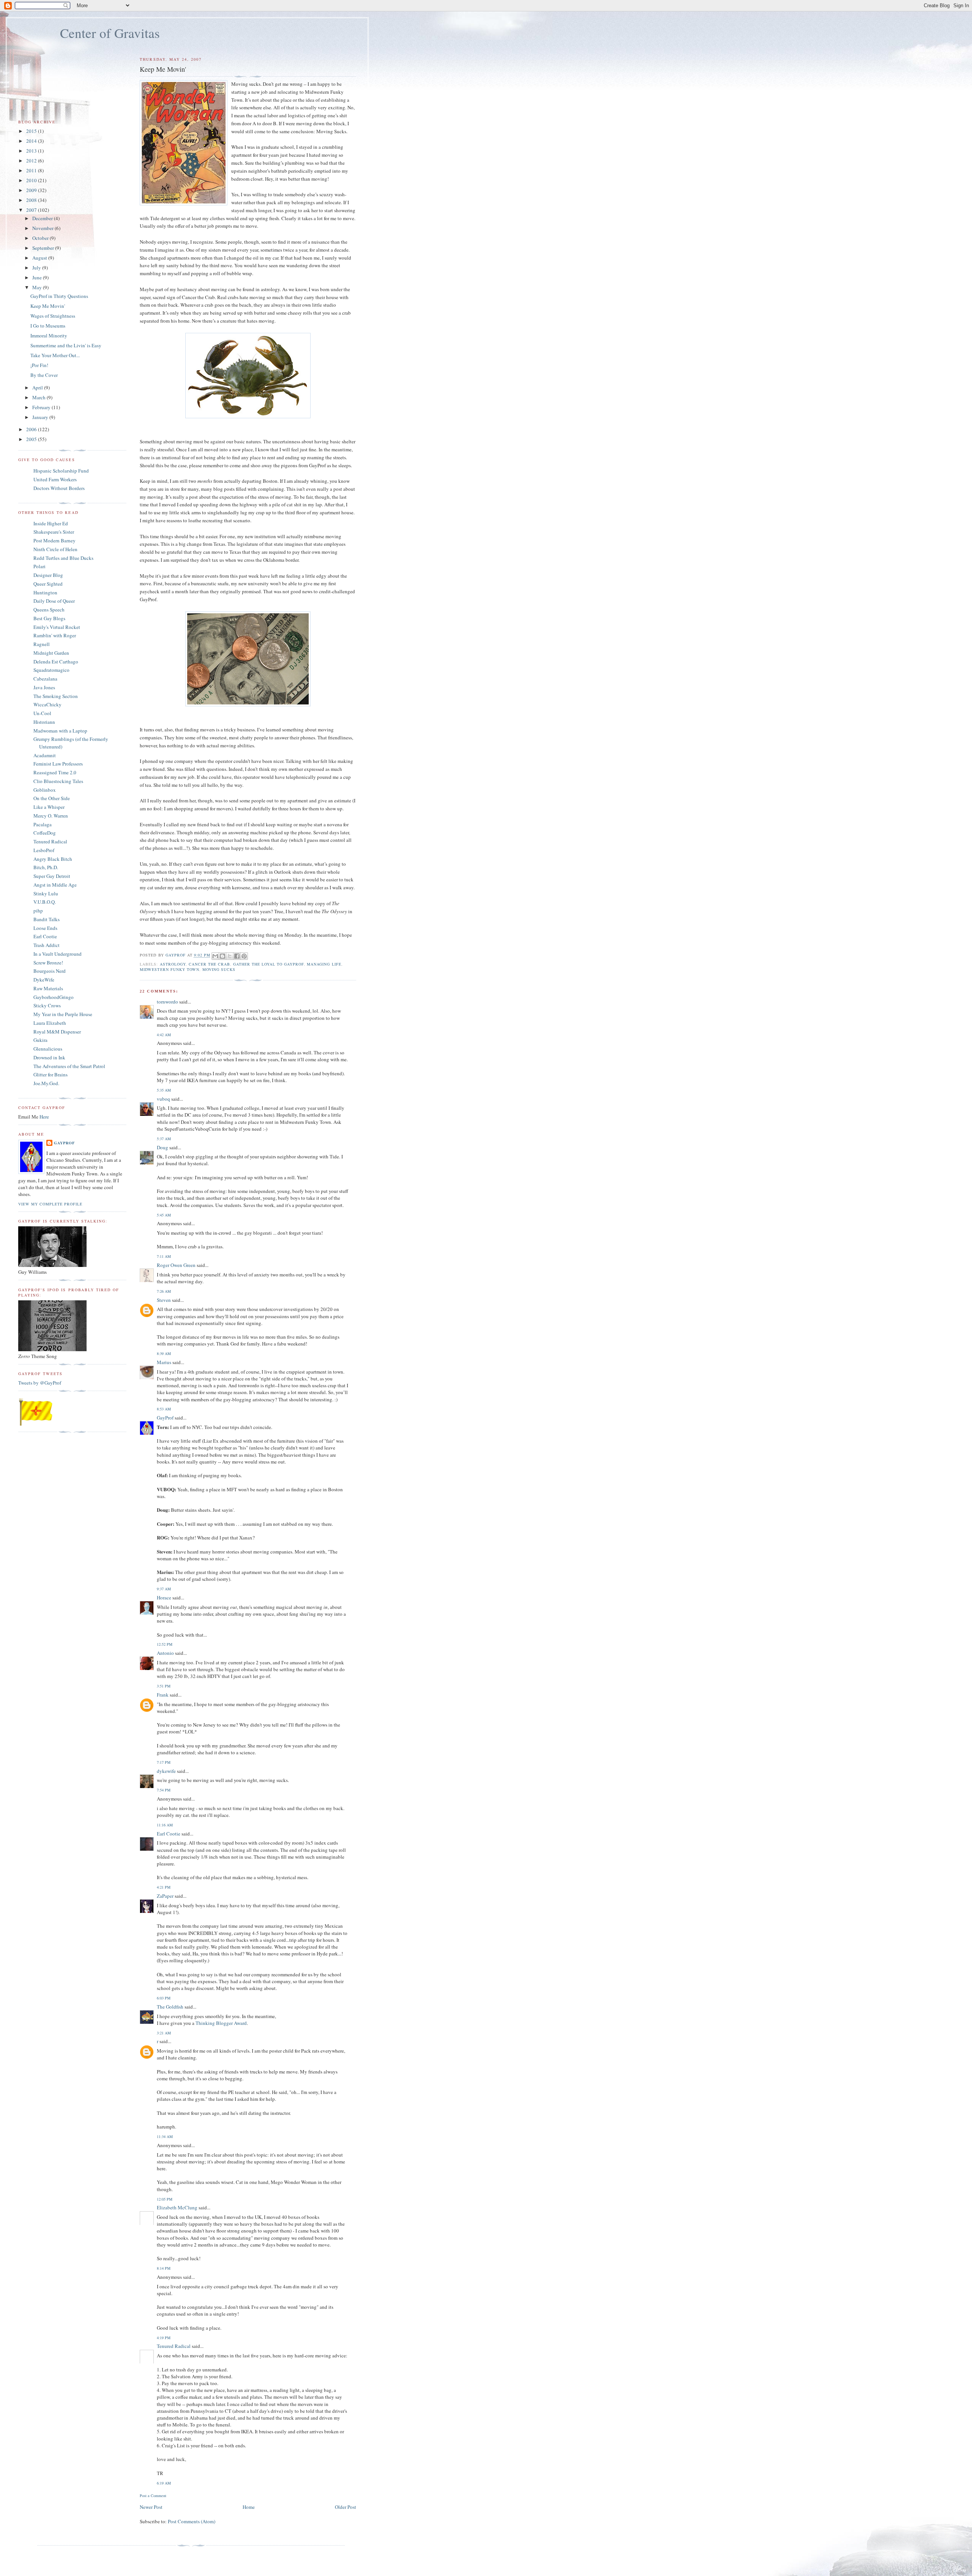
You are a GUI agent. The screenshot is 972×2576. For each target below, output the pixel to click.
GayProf (165, 1418)
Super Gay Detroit (52, 876)
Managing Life (324, 964)
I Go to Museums (48, 326)
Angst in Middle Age (55, 885)
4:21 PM (164, 1887)
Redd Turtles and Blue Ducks (63, 558)
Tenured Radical (174, 2346)
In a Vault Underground (58, 954)
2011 (32, 170)
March (39, 397)
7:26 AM (164, 1291)
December (43, 218)
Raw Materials (48, 988)
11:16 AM (165, 1825)
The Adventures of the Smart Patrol (69, 1066)
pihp (38, 911)
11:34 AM (165, 2136)
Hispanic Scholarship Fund (61, 471)
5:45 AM (164, 1215)
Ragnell (42, 644)
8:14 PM (164, 2268)
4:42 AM (164, 1035)
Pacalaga (43, 824)
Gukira (40, 1040)
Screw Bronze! (48, 963)
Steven (164, 1300)
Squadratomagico (51, 670)
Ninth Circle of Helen (55, 549)
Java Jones (44, 687)
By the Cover (44, 375)
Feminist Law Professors (58, 764)
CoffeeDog (45, 833)
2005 (32, 439)
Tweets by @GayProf (40, 1383)
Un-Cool (42, 713)
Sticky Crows (47, 1005)
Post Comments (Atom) (192, 2521)
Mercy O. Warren (51, 816)
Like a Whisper (49, 807)
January (41, 417)
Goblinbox (45, 790)
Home (249, 2507)
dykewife (166, 1771)
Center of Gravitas (110, 33)
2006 (32, 429)
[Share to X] (230, 956)
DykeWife (44, 980)
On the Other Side (52, 798)
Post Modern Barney (54, 540)
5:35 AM (164, 1090)
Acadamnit (45, 755)
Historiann (44, 722)
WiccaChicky (47, 704)
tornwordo (167, 1002)
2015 (32, 131)
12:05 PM (165, 2199)
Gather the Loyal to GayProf (268, 964)
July (37, 268)
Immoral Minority (49, 336)
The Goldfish (170, 2007)
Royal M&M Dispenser (57, 1032)
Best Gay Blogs (49, 618)
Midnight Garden (51, 653)
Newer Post (151, 2507)
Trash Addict (47, 945)
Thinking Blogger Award (221, 2023)
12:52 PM (165, 1644)
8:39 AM (164, 1353)
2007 (32, 210)
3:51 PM (164, 1686)
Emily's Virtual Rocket (57, 627)
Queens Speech (49, 610)
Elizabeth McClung (177, 2207)
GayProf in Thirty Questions (59, 296)
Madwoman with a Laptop (60, 731)
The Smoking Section (56, 696)
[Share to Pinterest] (244, 956)
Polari (39, 566)
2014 (32, 141)
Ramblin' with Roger (55, 635)
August (40, 258)
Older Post (346, 2507)
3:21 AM (164, 2033)
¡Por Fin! (39, 365)
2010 (32, 180)
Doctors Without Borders (59, 488)
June (38, 277)
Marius (164, 1362)
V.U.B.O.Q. (45, 902)
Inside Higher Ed (51, 523)
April (38, 388)
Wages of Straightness (53, 316)
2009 (32, 190)
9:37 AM (164, 1589)
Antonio (165, 1653)
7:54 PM (164, 1790)
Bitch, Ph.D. (46, 867)
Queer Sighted (48, 584)
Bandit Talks (47, 919)
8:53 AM (164, 1409)
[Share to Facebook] (237, 956)
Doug (163, 1147)
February (42, 407)
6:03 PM (164, 1998)
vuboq (163, 1099)
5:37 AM (164, 1139)
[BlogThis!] (222, 956)
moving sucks (219, 969)
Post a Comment (153, 2496)
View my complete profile (50, 1204)
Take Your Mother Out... (55, 355)
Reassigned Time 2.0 (55, 772)
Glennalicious (48, 1049)
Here (44, 1117)
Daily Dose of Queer (54, 601)
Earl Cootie (169, 1834)
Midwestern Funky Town (169, 969)
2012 (32, 161)
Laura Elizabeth (50, 1023)
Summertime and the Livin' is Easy (66, 345)
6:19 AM (164, 2483)
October (41, 238)
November (43, 228)
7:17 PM (164, 1762)
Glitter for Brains (50, 1075)
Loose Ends (45, 928)
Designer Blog (48, 575)
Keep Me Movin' (48, 306)
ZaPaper (165, 1896)
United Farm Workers (55, 479)
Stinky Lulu (46, 893)
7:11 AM (164, 1256)
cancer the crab (209, 964)
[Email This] (215, 956)
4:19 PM (164, 2338)
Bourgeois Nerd (50, 971)
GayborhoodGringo (54, 997)
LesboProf (44, 850)
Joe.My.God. (46, 1083)
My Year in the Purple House (63, 1014)
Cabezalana (45, 679)
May (38, 287)
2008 (32, 200)
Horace (164, 1598)
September (44, 248)
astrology (173, 964)
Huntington (45, 592)
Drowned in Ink (49, 1057)
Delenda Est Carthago (56, 662)
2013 (32, 151)
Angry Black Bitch (53, 859)
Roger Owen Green (176, 1265)
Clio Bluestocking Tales (58, 781)
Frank (163, 1695)
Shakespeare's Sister (54, 532)
